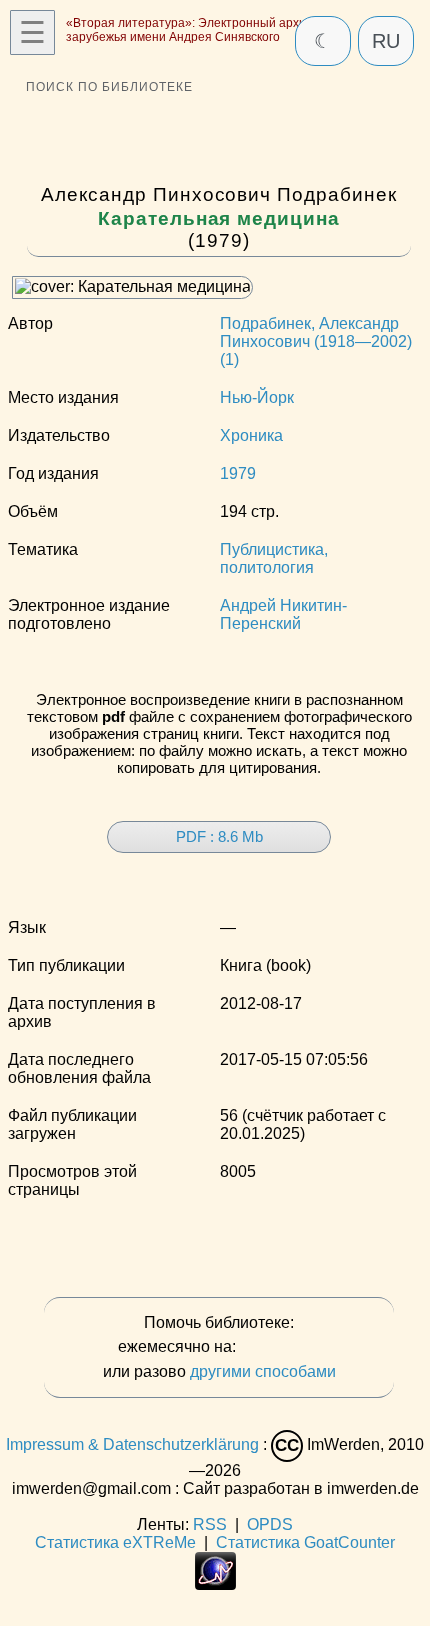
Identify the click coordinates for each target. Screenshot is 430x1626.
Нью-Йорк (257, 397)
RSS (210, 1524)
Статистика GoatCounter (305, 1542)
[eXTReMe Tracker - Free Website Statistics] (215, 1584)
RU (386, 41)
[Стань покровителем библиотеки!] (280, 1347)
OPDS (270, 1524)
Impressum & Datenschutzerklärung (132, 1444)
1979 (238, 473)
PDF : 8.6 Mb (219, 836)
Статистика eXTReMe (115, 1542)
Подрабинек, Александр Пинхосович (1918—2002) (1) (316, 341)
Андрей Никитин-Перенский (283, 614)
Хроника (251, 435)
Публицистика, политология (274, 558)
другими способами (263, 1371)
